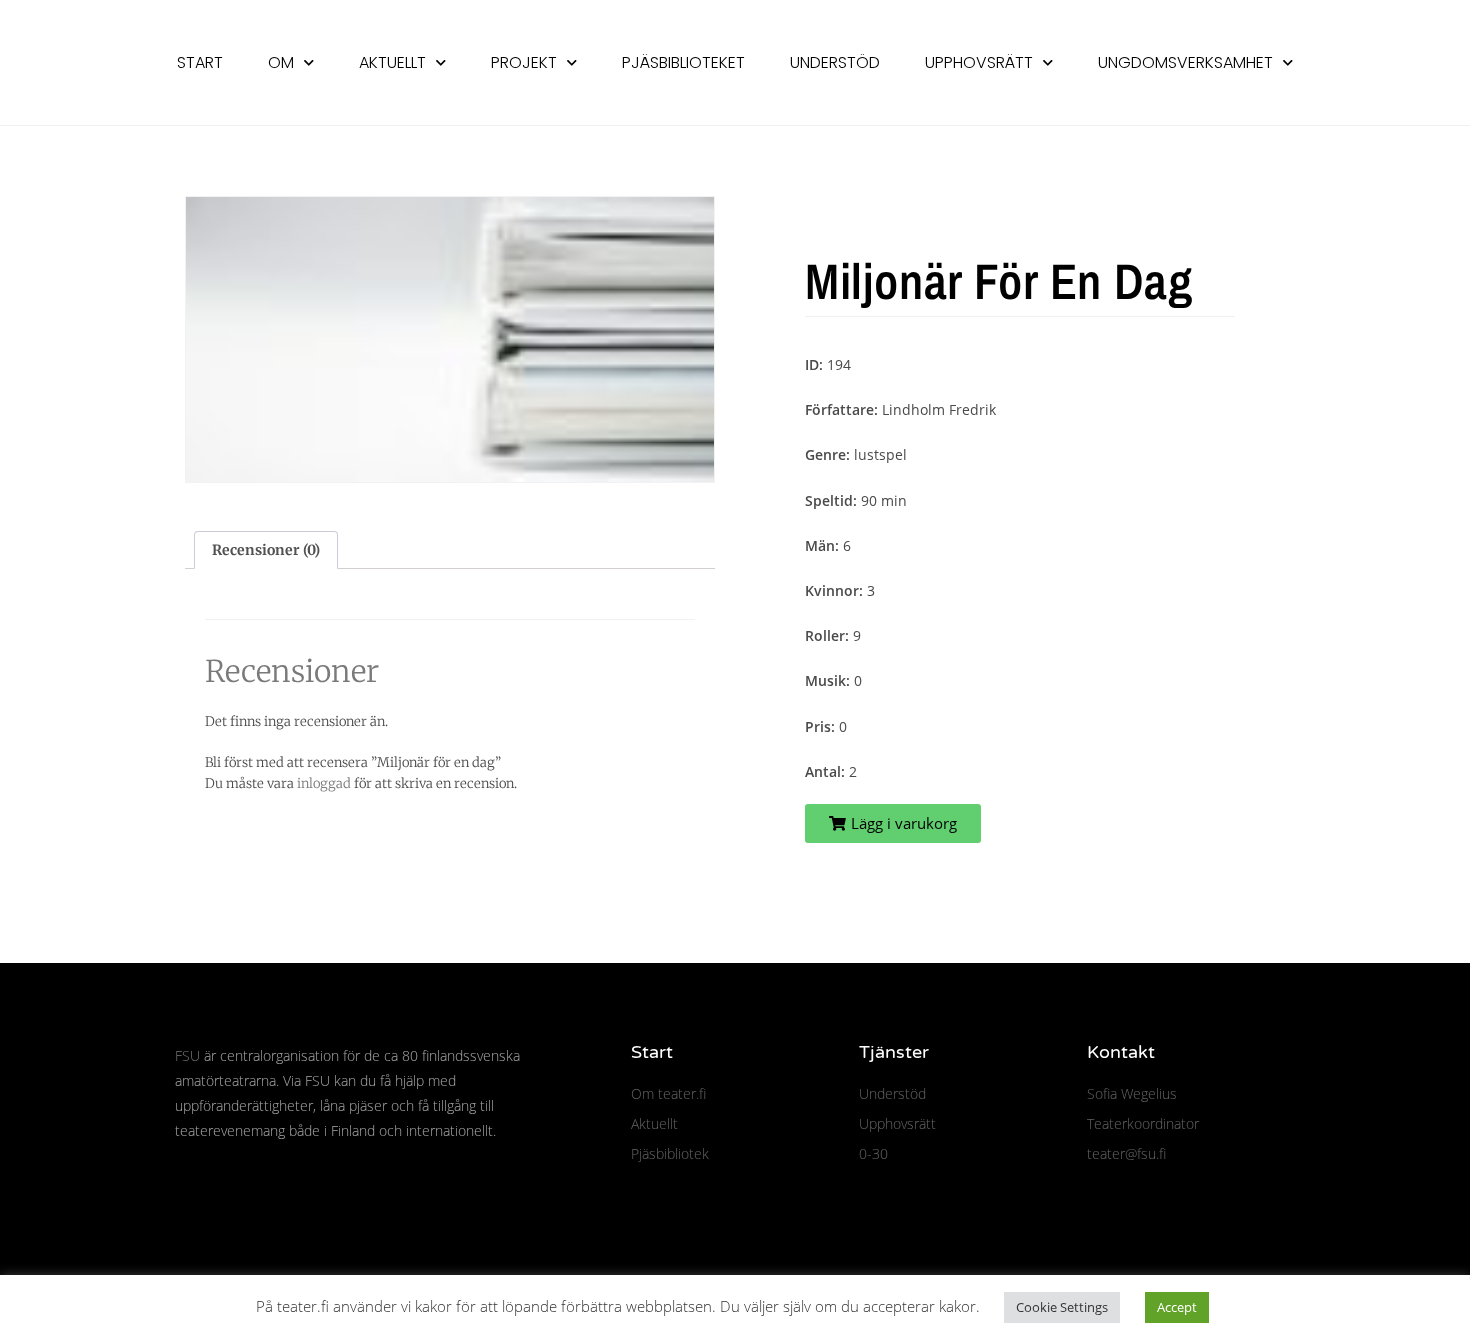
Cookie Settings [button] (1062, 1307)
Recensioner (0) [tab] (266, 550)
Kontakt (1121, 1052)
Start (200, 62)
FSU (187, 1055)
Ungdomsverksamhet (1185, 62)
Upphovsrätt (979, 62)
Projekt (524, 62)
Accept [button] (1177, 1307)
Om (281, 62)
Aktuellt (392, 62)
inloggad (324, 783)
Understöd (835, 62)
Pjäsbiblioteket (683, 62)
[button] (893, 823)
